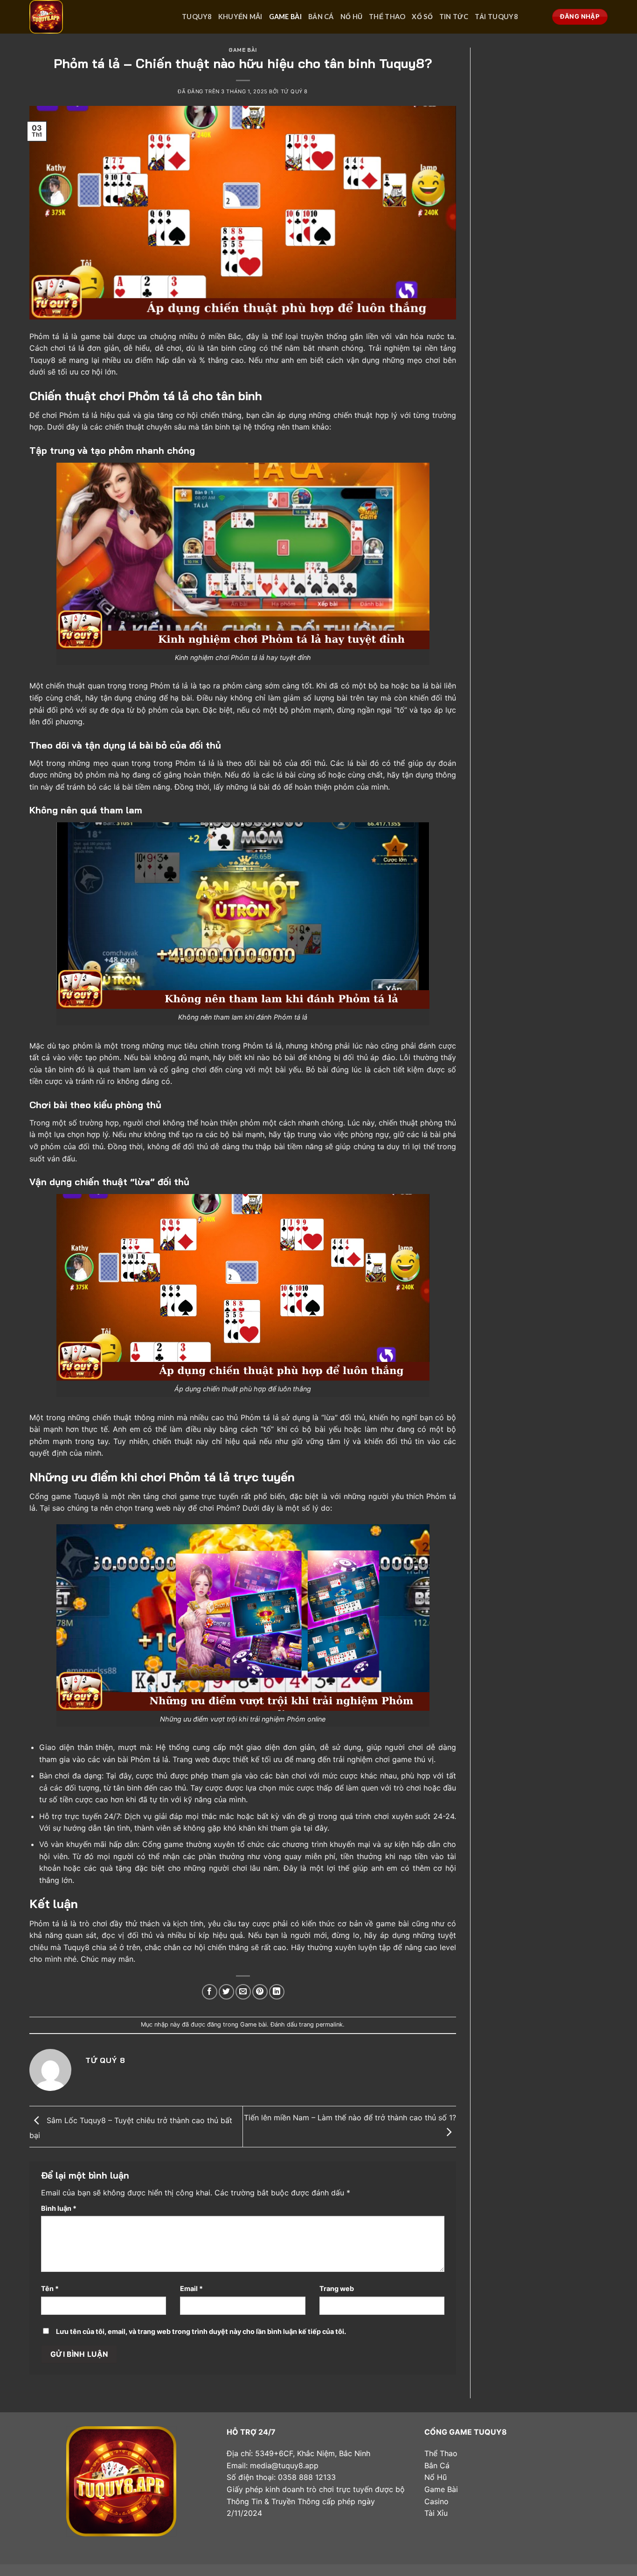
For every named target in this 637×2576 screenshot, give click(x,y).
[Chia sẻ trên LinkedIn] (277, 1992)
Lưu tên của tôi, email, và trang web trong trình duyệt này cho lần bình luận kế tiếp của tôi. (201, 2331)
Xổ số (422, 17)
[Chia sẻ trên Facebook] (210, 1992)
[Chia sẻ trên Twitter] (226, 1992)
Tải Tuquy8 (496, 17)
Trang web (337, 2288)
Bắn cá (321, 17)
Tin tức (454, 17)
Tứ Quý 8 (294, 91)
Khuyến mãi (240, 17)
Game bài (285, 17)
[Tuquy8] (99, 17)
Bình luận (59, 2208)
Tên (50, 2288)
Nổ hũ (351, 17)
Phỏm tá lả (49, 336)
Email (191, 2288)
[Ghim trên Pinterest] (260, 1992)
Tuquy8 (197, 17)
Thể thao (387, 17)
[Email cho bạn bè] (243, 1992)
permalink (329, 2024)
